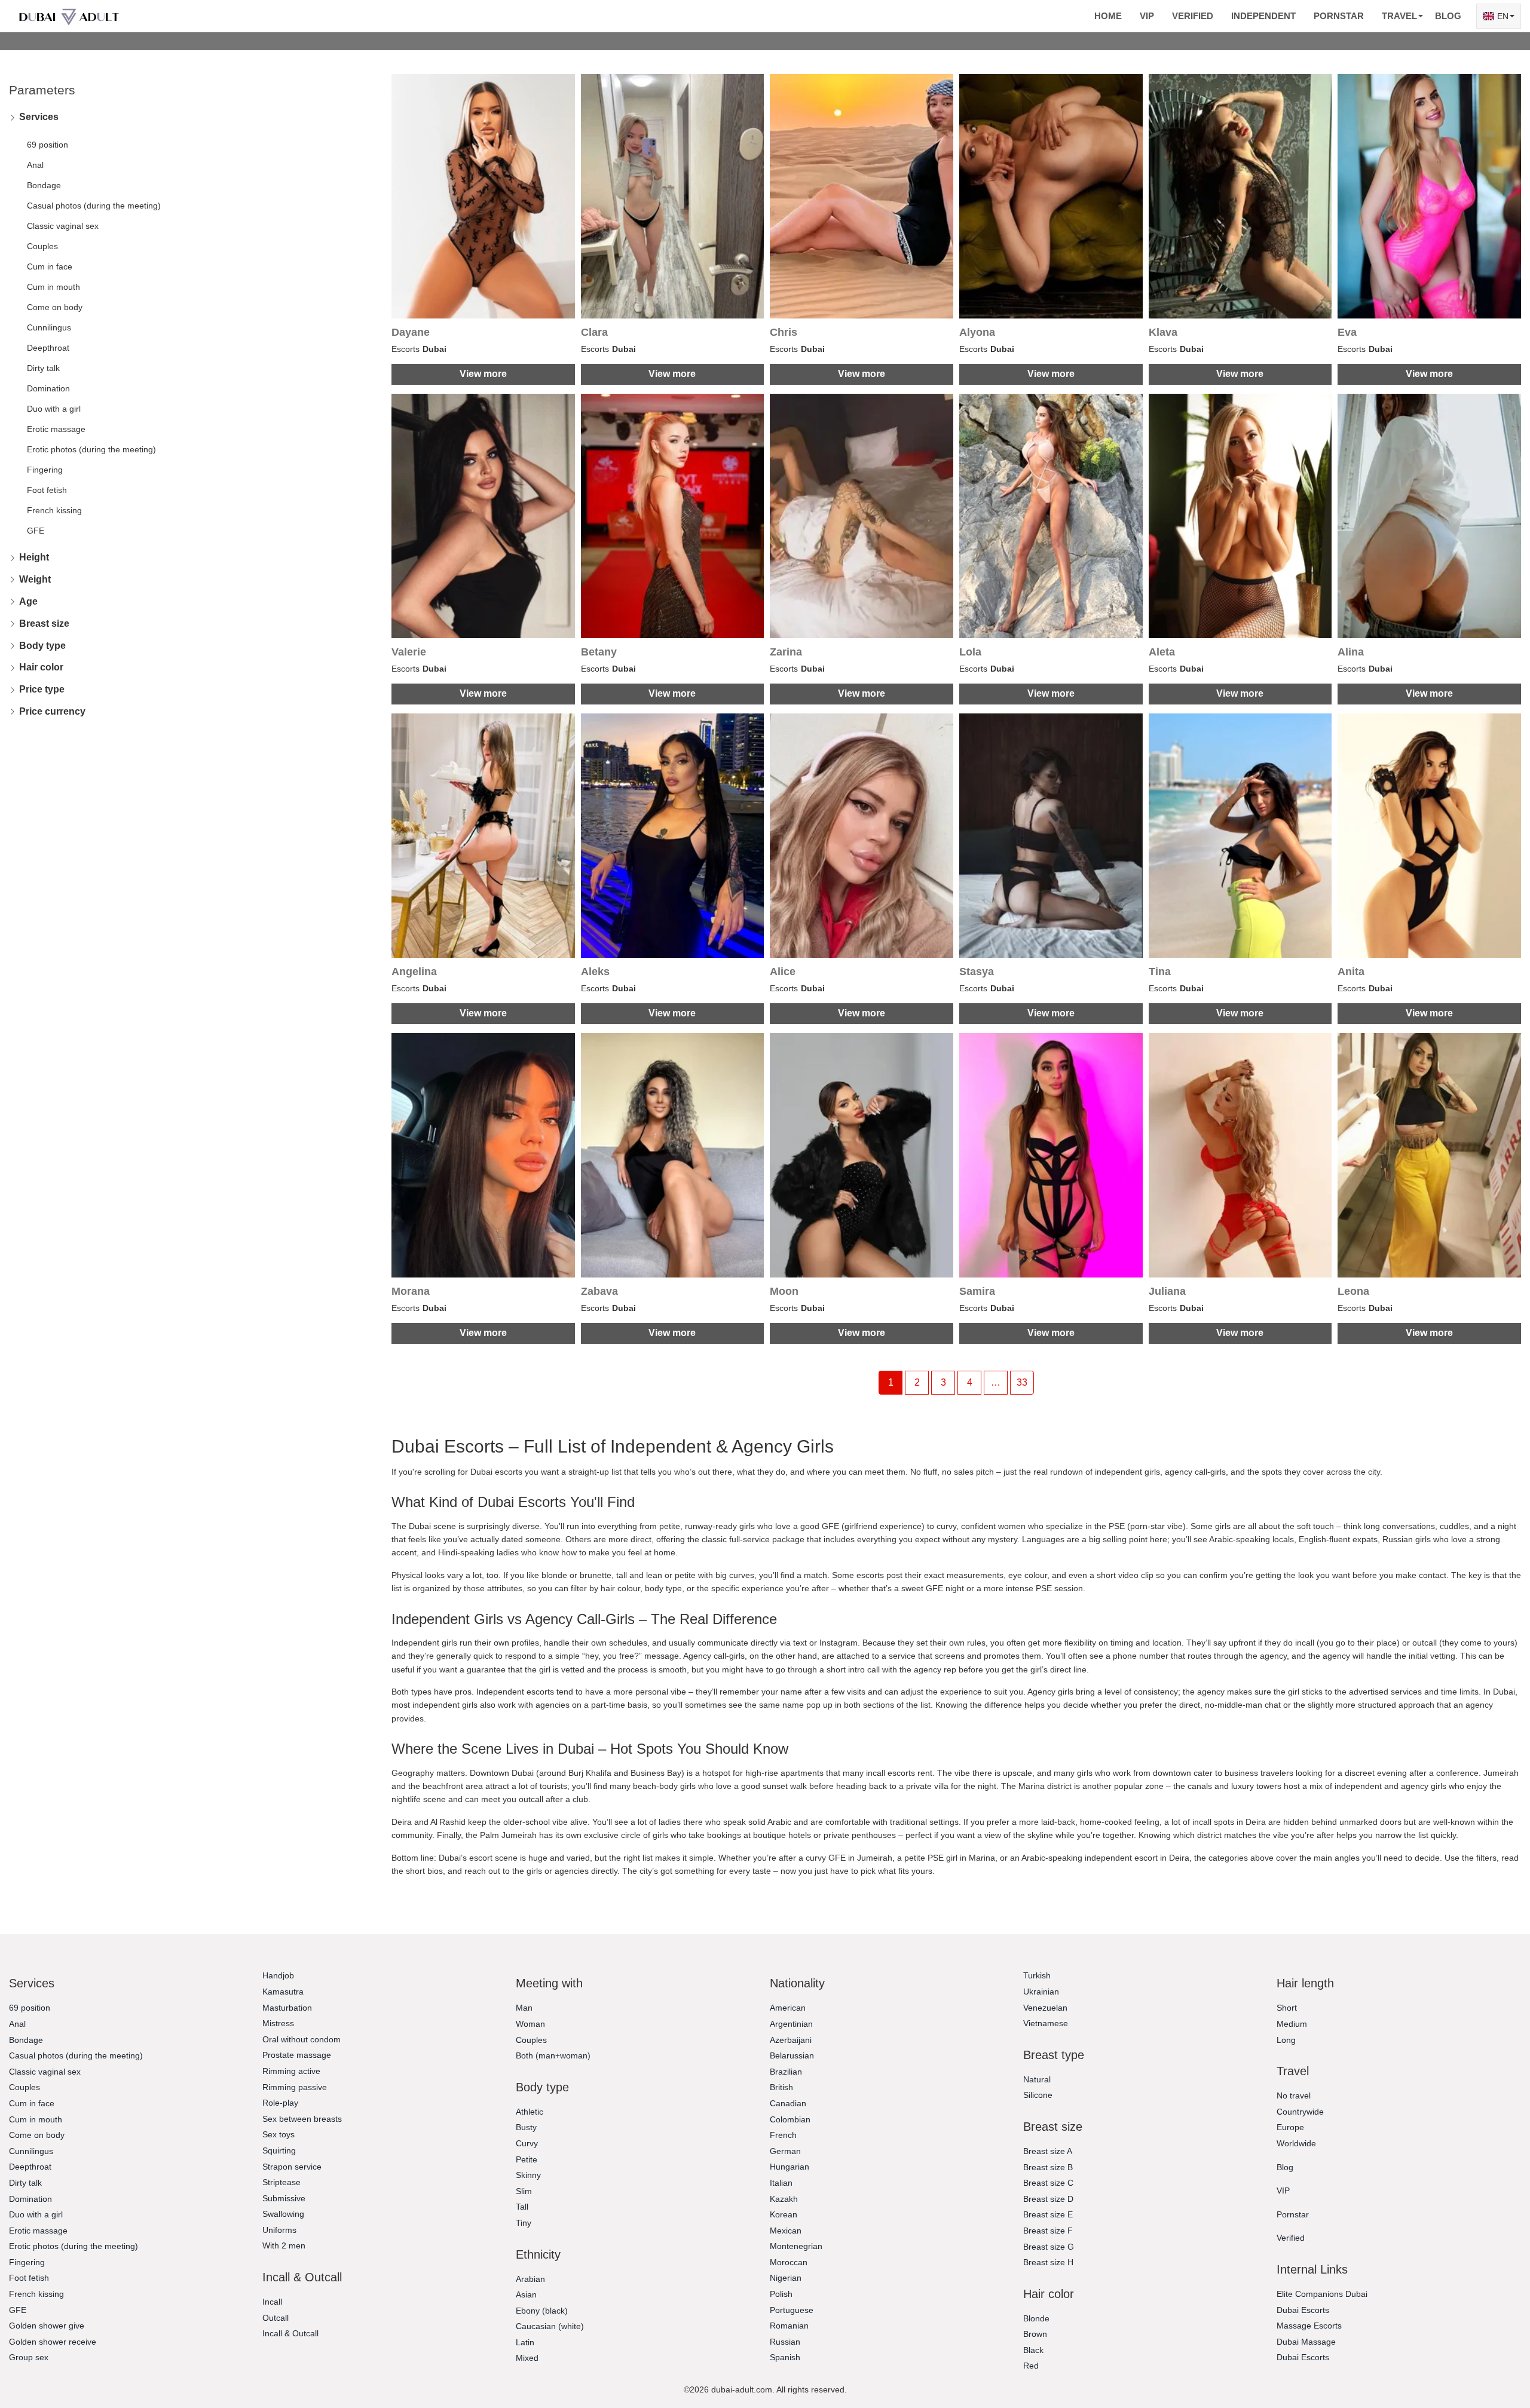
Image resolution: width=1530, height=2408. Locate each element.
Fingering (45, 470)
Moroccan (789, 2262)
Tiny (524, 2223)
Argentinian (791, 2024)
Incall (272, 2302)
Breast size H (1048, 2262)
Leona (1353, 1291)
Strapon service (292, 2167)
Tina (1160, 972)
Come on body (55, 307)
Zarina (786, 652)
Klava (1163, 332)
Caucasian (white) (550, 2326)
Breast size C (1048, 2183)
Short (1287, 2008)
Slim (524, 2191)
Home (1108, 16)
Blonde (1036, 2318)
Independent (1263, 16)
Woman (530, 2024)
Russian (785, 2342)
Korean (784, 2214)
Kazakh (784, 2199)
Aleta (1162, 652)
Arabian (530, 2279)
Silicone (1038, 2095)
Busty (526, 2127)
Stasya (977, 972)
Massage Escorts (1309, 2326)
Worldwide (1296, 2143)
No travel (1294, 2095)
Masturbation (287, 2008)
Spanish (785, 2357)
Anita (1351, 972)
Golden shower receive (53, 2342)
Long (1286, 2040)
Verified (1193, 16)
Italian (781, 2183)
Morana (411, 1291)
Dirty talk (43, 368)
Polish (781, 2294)
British (781, 2087)
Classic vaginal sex (63, 226)
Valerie (409, 652)
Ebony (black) (542, 2311)
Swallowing (283, 2214)
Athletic (530, 2112)
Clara (594, 332)
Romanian (789, 2326)
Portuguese (792, 2310)
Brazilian (786, 2072)
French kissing (54, 510)
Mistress (278, 2023)
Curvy (527, 2143)
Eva (1347, 332)
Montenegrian (796, 2246)
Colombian (790, 2119)
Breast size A (1048, 2151)
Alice (783, 972)
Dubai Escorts (1303, 2310)
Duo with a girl (54, 409)
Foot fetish (47, 490)
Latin (525, 2342)
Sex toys (279, 2134)
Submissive (284, 2198)
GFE (36, 531)
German (785, 2151)
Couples (42, 246)
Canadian (788, 2103)
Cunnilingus (49, 327)
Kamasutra (283, 1992)
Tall (522, 2207)
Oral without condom (302, 2039)
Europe (1290, 2127)
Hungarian (790, 2167)
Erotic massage (56, 429)
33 (1022, 1382)
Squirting (279, 2150)
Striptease (281, 2182)
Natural (1037, 2079)
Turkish (1037, 1975)
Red (1031, 2366)
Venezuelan (1045, 2008)
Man (524, 2008)
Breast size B (1048, 2167)
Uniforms (279, 2230)
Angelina (414, 972)
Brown (1035, 2334)
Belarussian (792, 2055)
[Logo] (69, 16)
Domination (48, 388)
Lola (970, 652)
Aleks (595, 972)
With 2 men (284, 2245)
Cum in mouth (53, 287)
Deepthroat (48, 348)
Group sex (29, 2357)
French (783, 2135)
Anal (35, 165)
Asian (526, 2294)
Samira (977, 1291)
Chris (784, 332)
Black (1033, 2350)
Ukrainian (1041, 1992)
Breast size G (1049, 2247)
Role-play (280, 2103)
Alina (1351, 652)
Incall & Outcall (290, 2333)
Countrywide (1300, 2112)
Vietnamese (1046, 2023)
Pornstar (1339, 16)
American (788, 2008)
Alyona (977, 332)
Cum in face (50, 266)
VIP (1147, 16)
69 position (48, 145)
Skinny (528, 2175)
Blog (1448, 16)
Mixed (527, 2358)
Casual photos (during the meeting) (94, 206)
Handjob (278, 1975)
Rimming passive (295, 2087)
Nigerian (786, 2278)
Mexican (786, 2231)
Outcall (276, 2318)
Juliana (1167, 1291)
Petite (527, 2159)
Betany (599, 652)
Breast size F (1048, 2231)
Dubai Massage (1306, 2342)
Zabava (599, 1291)
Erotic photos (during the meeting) (91, 449)
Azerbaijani (791, 2040)
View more (483, 374)
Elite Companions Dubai (1322, 2294)
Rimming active (291, 2071)
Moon (784, 1291)
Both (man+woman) (553, 2055)
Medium (1292, 2024)
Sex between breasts (302, 2119)
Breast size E (1048, 2214)
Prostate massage (297, 2055)
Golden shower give (47, 2326)
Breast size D (1048, 2199)
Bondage (44, 185)
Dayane (411, 332)
